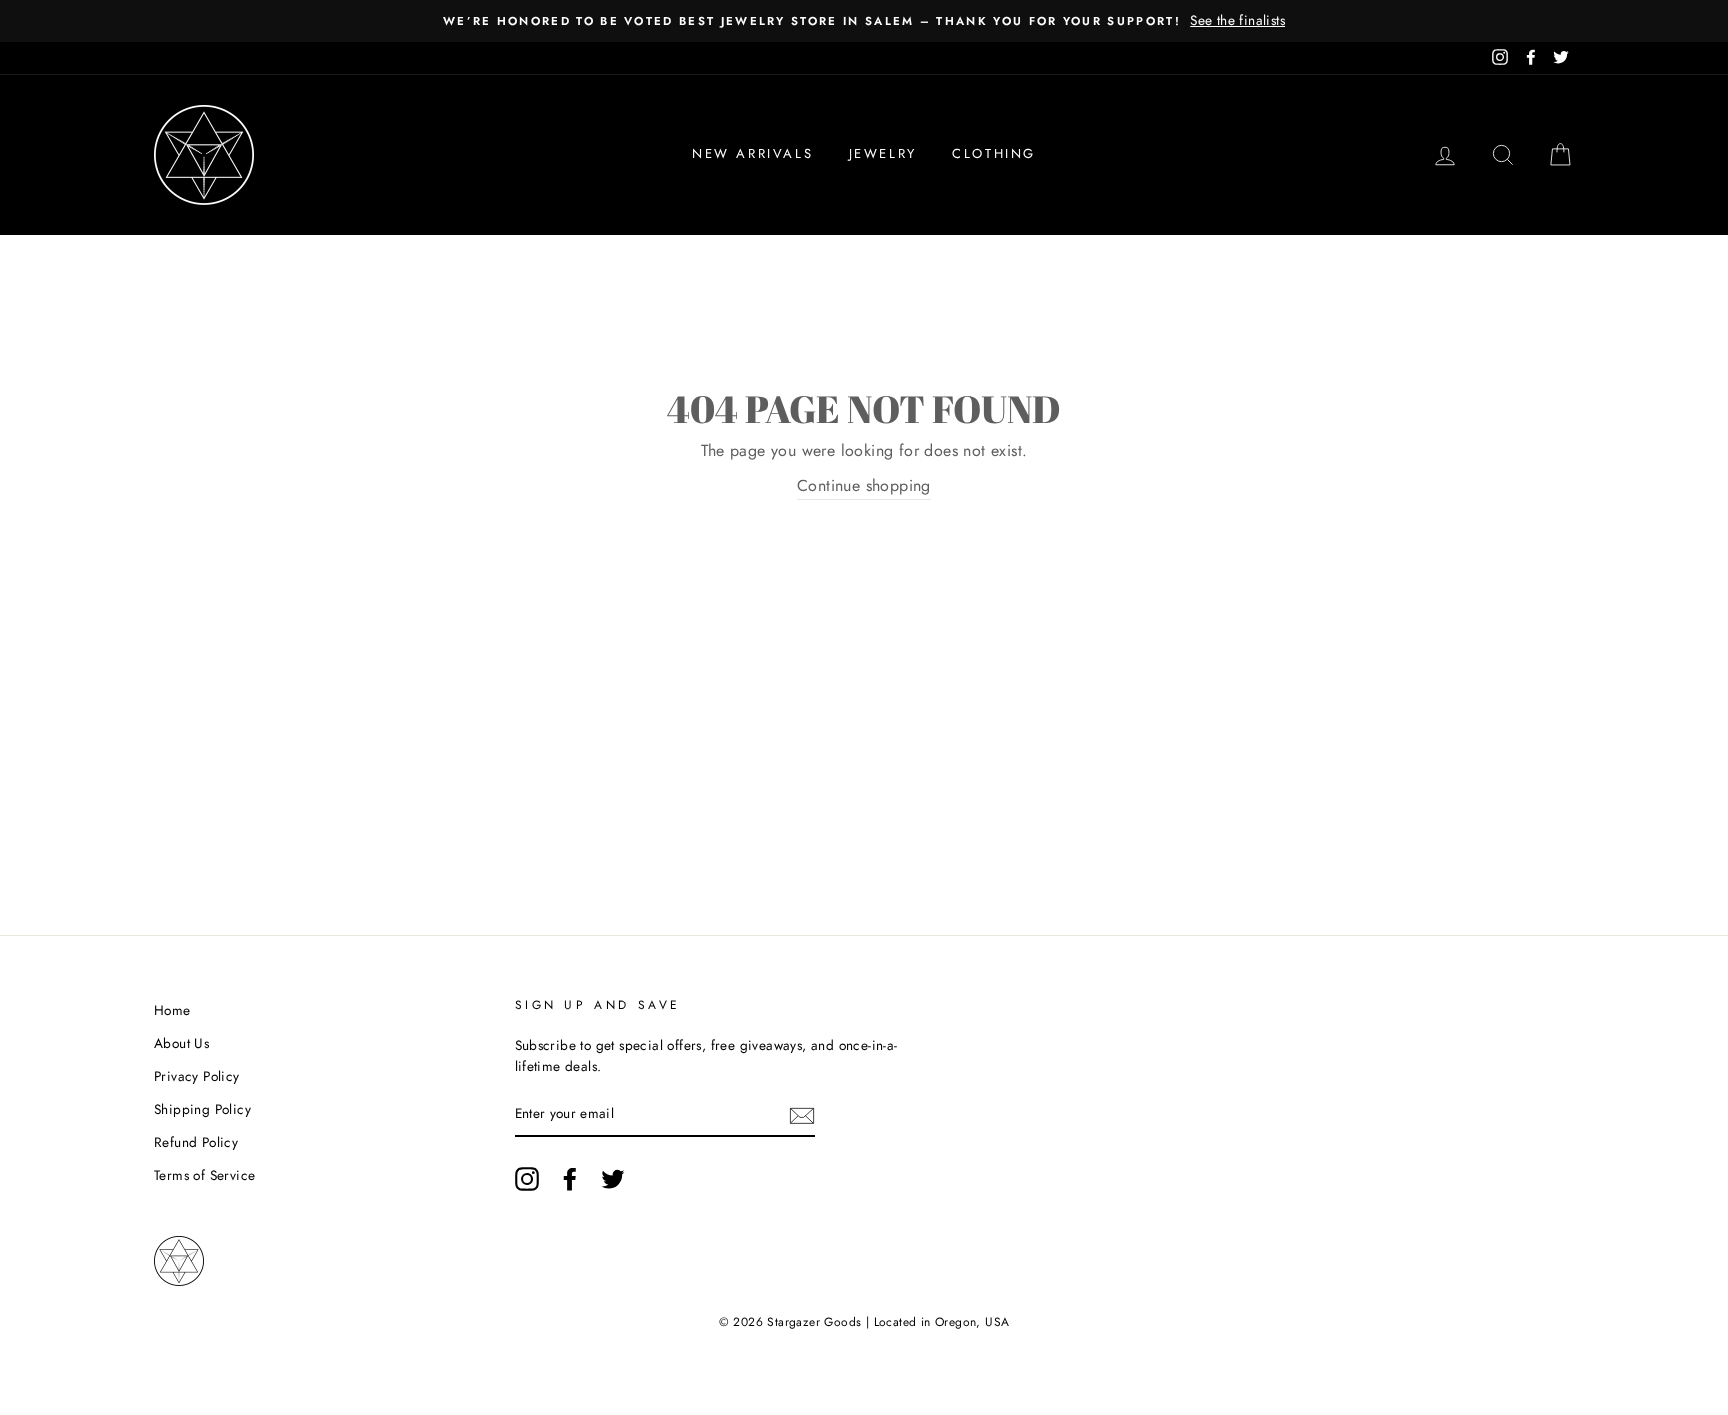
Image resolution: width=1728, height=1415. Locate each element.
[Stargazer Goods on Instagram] (527, 1179)
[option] (864, 21)
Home (172, 1010)
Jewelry (883, 153)
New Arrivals (752, 153)
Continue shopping (864, 485)
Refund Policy (196, 1142)
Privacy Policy (197, 1076)
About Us (181, 1043)
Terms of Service (204, 1175)
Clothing (994, 153)
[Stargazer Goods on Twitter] (613, 1179)
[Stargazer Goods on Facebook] (570, 1179)
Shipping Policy (202, 1109)
